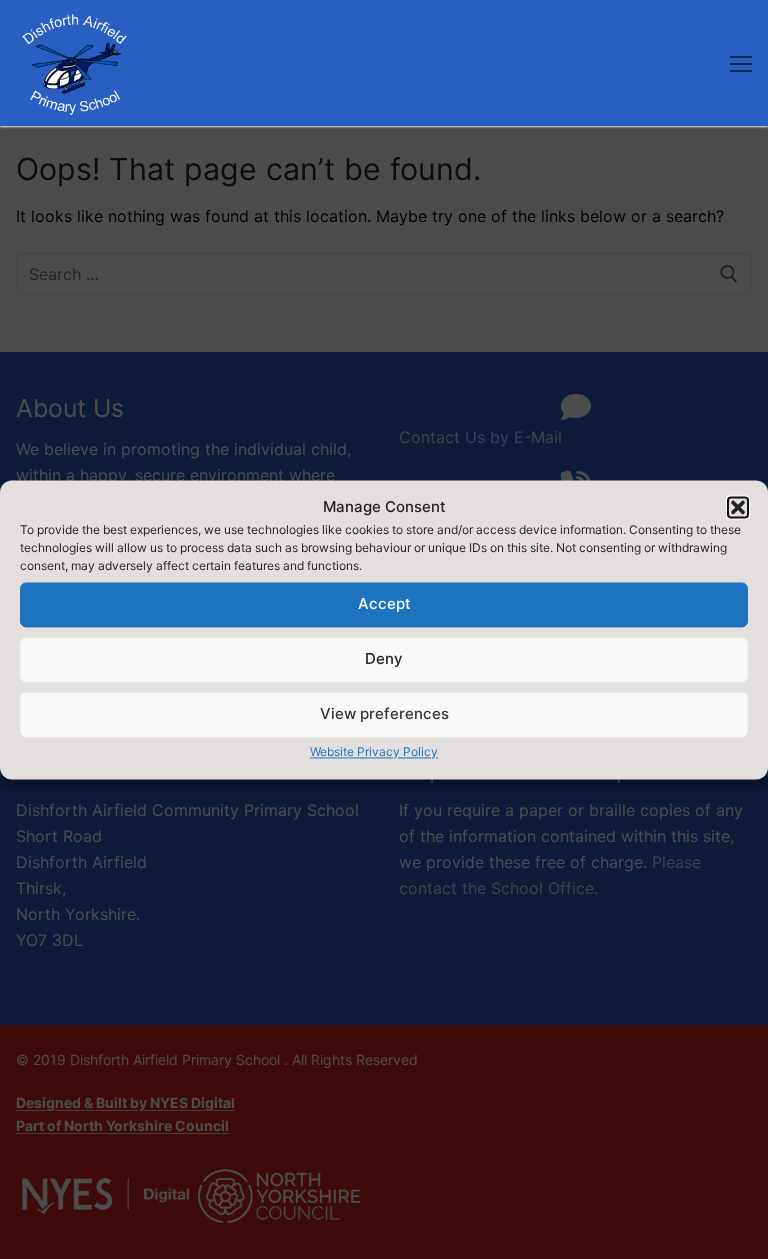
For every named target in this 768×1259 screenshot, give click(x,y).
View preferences (384, 714)
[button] (738, 507)
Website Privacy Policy (374, 751)
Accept (384, 604)
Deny (384, 659)
